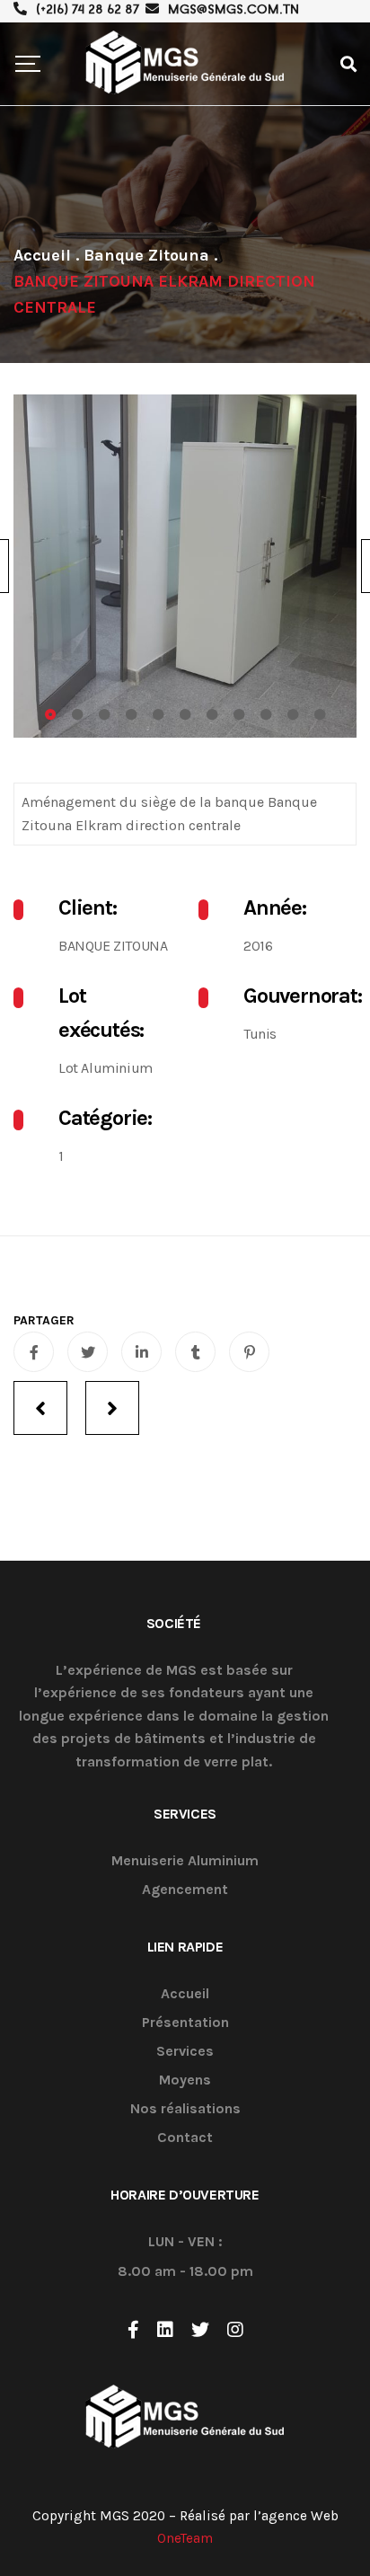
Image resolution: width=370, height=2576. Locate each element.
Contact (185, 2138)
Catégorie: (105, 1118)
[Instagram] (235, 2330)
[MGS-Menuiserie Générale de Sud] (185, 64)
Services (185, 2052)
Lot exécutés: (101, 1013)
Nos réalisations (185, 2109)
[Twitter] (200, 2330)
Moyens (185, 2080)
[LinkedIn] (165, 2330)
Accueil (185, 1994)
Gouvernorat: (300, 996)
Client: (88, 907)
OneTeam (185, 2538)
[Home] (42, 255)
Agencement (185, 1890)
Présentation (185, 2023)
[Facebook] (133, 2330)
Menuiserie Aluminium (185, 1861)
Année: (275, 907)
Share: (44, 1321)
